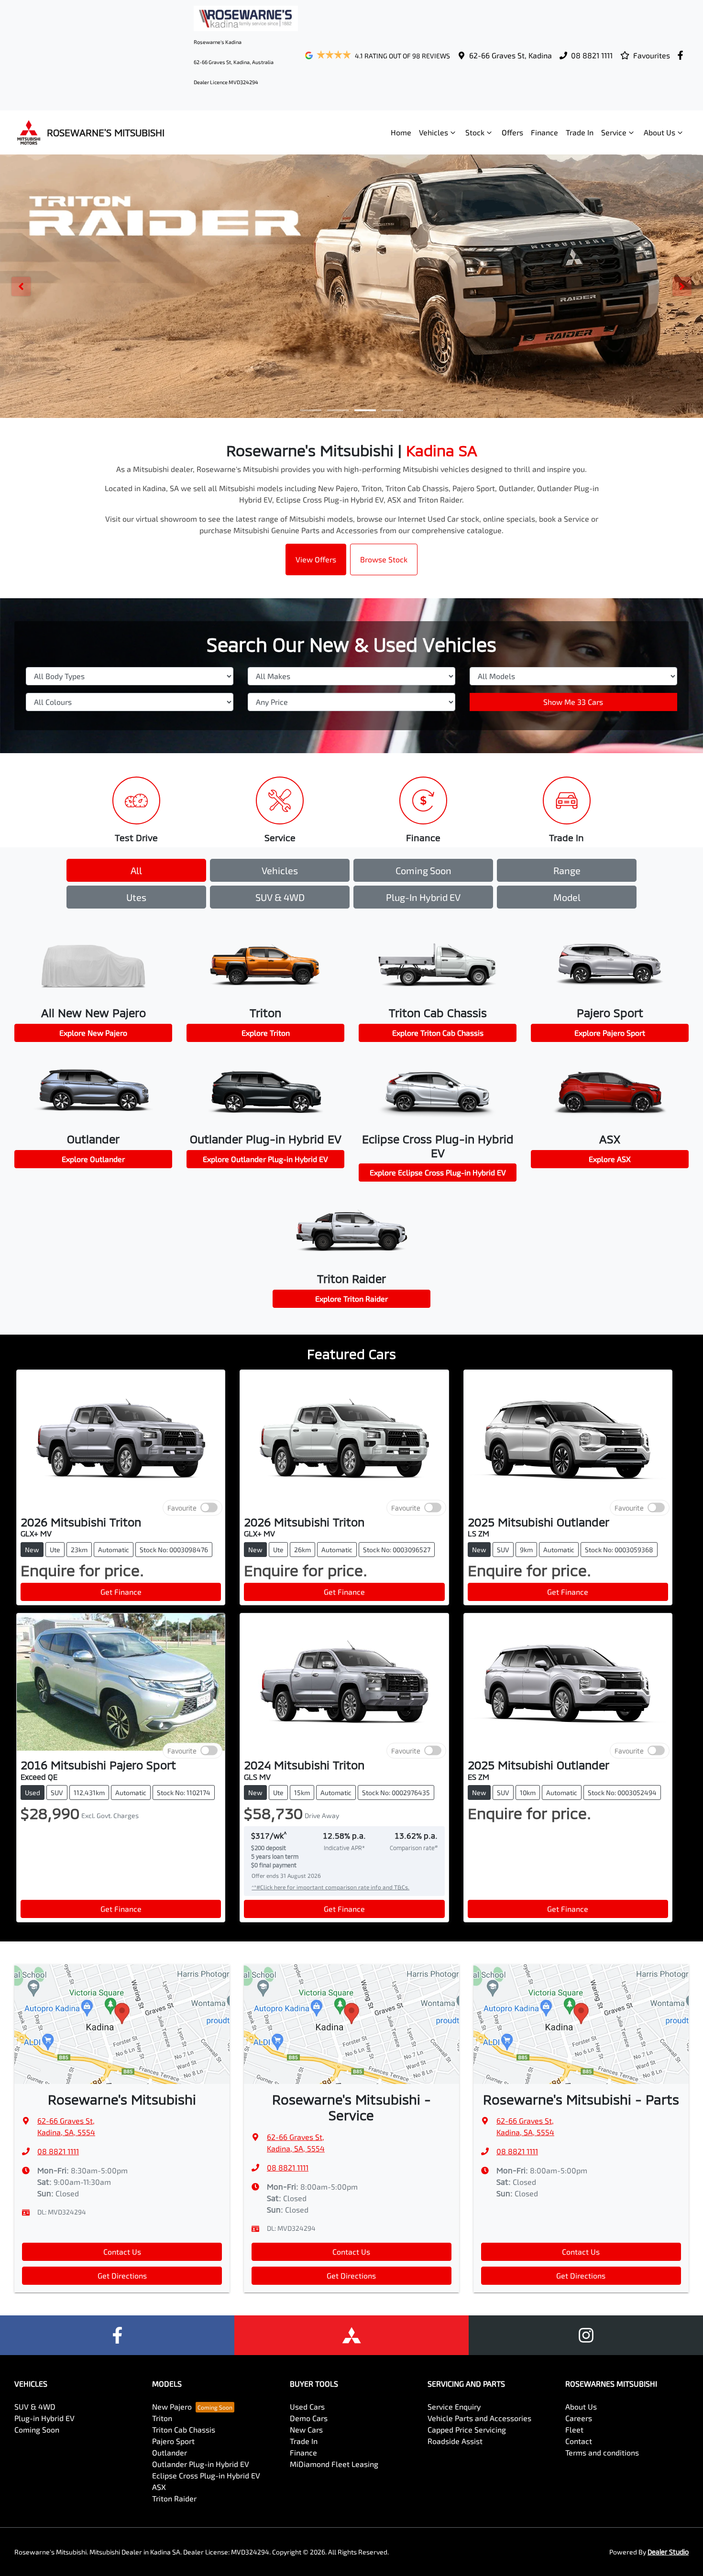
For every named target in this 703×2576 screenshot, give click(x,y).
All (136, 870)
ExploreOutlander (93, 1159)
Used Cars (307, 2406)
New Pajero (172, 2406)
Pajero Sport (173, 2441)
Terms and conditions (602, 2452)
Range (567, 870)
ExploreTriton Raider (351, 1299)
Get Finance (121, 1592)
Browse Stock (384, 559)
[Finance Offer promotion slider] (338, 410)
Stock (475, 132)
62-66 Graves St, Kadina (511, 55)
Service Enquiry (454, 2406)
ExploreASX (610, 1159)
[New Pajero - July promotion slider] (392, 410)
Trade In (580, 132)
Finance (544, 132)
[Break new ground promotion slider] (365, 410)
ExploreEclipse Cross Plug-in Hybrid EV (438, 1172)
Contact (579, 2441)
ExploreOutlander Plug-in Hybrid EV (265, 1159)
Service (614, 132)
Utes (136, 897)
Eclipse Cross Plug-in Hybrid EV (206, 2475)
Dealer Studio (668, 2552)
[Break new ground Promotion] (351, 286)
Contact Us (122, 2252)
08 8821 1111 (592, 55)
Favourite (182, 1507)
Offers (512, 132)
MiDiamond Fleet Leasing (334, 2464)
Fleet (574, 2429)
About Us (659, 132)
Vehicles (434, 132)
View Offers (316, 559)
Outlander (170, 2452)
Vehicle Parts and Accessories (479, 2418)
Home (401, 132)
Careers (579, 2418)
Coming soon (423, 870)
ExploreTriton (266, 1033)
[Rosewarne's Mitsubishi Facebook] (682, 55)
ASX (159, 2487)
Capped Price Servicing (467, 2429)
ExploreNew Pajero (93, 1033)
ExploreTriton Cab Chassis (438, 1033)
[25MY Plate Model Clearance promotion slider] (311, 410)
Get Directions (122, 2275)
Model (567, 897)
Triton (162, 2418)
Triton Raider (174, 2498)
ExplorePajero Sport (610, 1033)
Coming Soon (37, 2429)
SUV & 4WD (280, 897)
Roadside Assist (455, 2441)
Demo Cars (309, 2418)
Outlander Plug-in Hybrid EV (201, 2464)
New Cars (306, 2429)
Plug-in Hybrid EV (423, 897)
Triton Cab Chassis (184, 2429)
